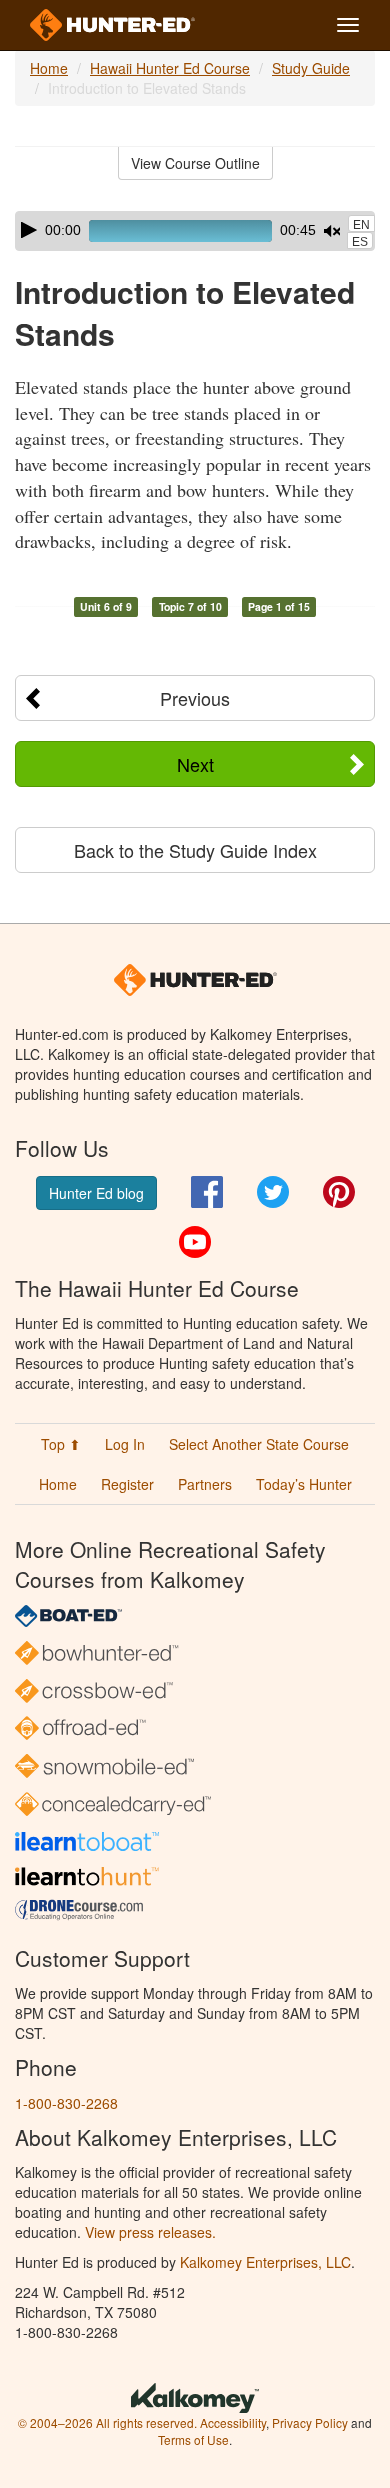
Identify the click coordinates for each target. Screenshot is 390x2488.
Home (49, 68)
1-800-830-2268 (66, 2103)
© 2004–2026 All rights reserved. (107, 2422)
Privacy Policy (310, 2422)
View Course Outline (195, 163)
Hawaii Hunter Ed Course (170, 68)
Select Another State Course (259, 1444)
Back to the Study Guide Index (195, 850)
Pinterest (339, 1192)
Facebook (207, 1192)
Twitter (273, 1192)
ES (360, 242)
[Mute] (332, 231)
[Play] (29, 230)
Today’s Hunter (304, 1484)
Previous (195, 698)
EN (361, 225)
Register (127, 1484)
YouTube (195, 1242)
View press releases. (150, 2232)
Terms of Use (193, 2439)
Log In (125, 1444)
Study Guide (311, 68)
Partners (205, 1484)
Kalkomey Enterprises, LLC (265, 2262)
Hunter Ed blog (96, 1193)
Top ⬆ (61, 1444)
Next (195, 764)
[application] (195, 231)
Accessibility (233, 2422)
